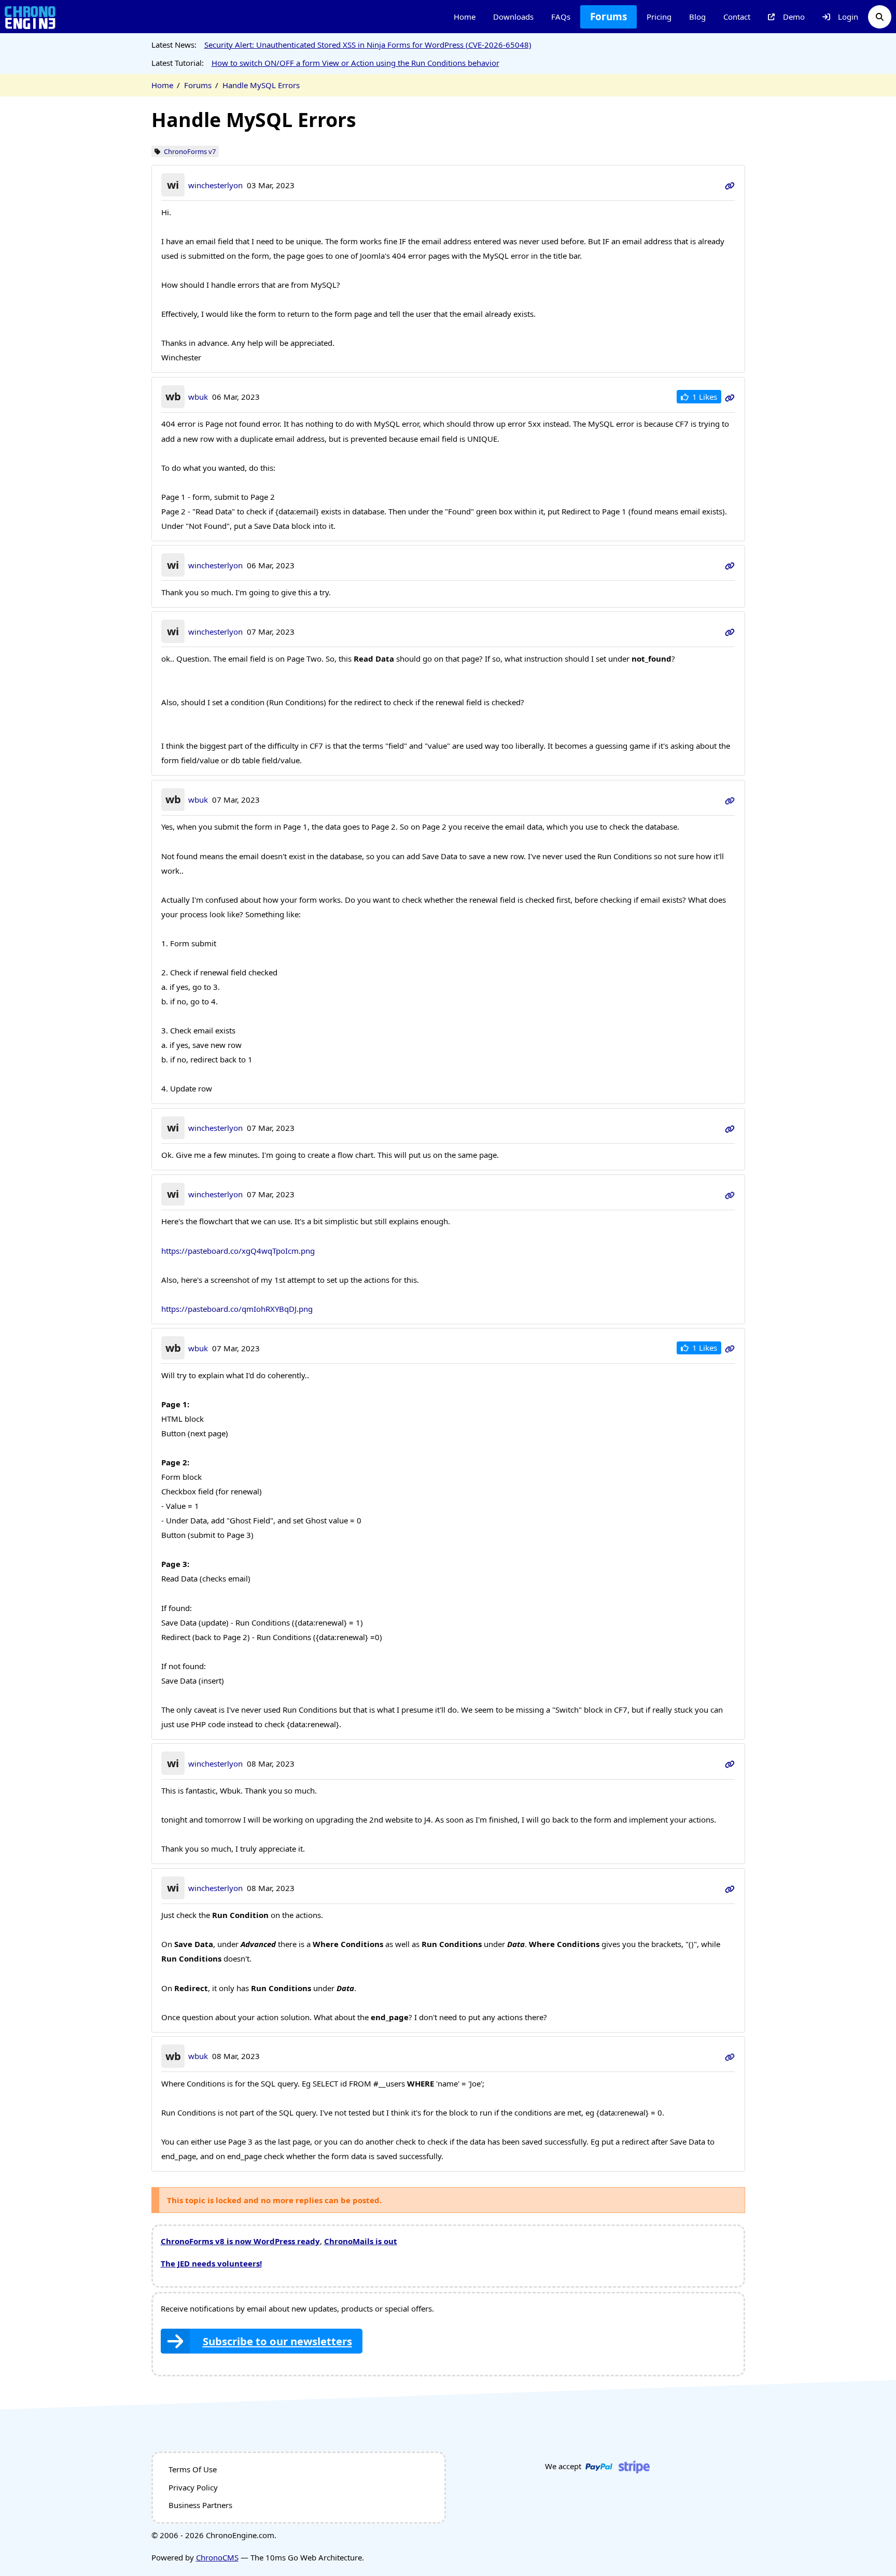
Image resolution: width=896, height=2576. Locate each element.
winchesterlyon (215, 185)
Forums (608, 17)
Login (848, 17)
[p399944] (730, 397)
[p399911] (730, 185)
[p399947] (730, 565)
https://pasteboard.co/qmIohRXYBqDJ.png (237, 1309)
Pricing (659, 17)
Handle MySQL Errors (261, 85)
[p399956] (730, 800)
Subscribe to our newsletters (277, 2341)
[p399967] (730, 2056)
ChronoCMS (217, 2557)
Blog (697, 17)
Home (465, 17)
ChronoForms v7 (190, 152)
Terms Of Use (193, 2469)
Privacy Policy (193, 2487)
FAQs (561, 17)
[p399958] (730, 1194)
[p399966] (730, 1888)
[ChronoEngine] (30, 17)
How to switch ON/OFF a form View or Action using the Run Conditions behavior (355, 63)
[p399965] (730, 1763)
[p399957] (730, 1128)
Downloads (513, 17)
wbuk (198, 397)
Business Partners (200, 2505)
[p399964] (730, 1348)
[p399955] (730, 632)
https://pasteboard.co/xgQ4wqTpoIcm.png (238, 1251)
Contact (737, 17)
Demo (794, 17)
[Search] (880, 17)
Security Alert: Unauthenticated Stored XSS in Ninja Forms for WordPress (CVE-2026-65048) (368, 45)
